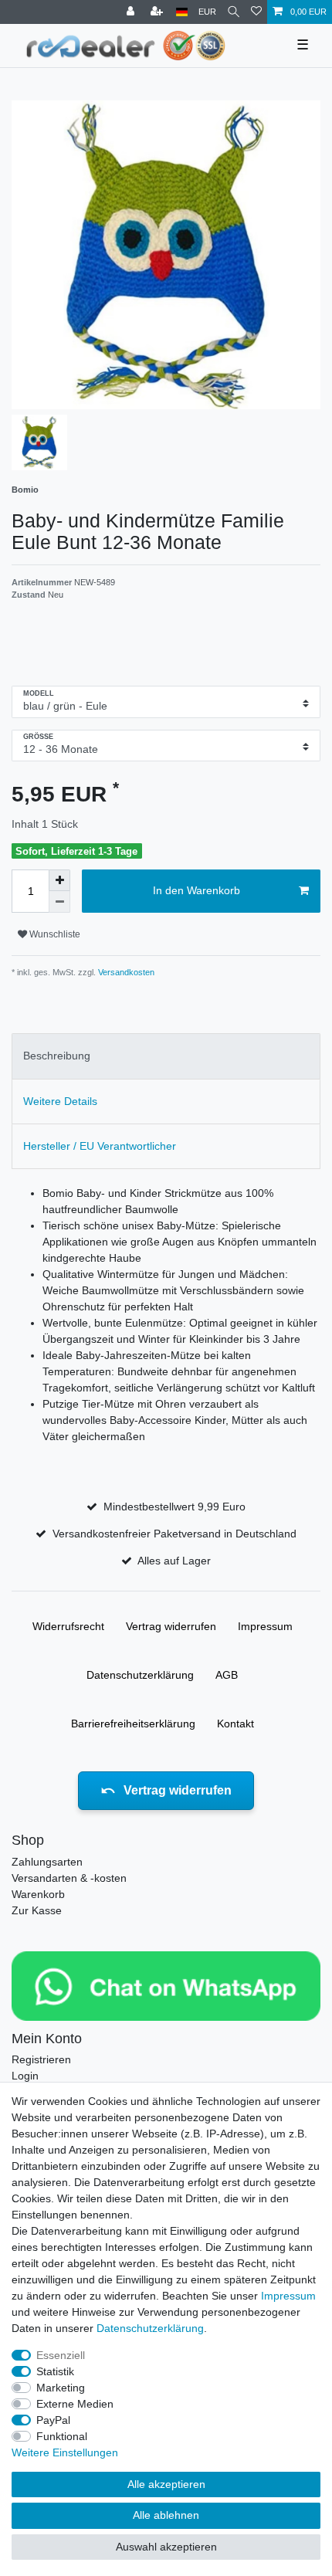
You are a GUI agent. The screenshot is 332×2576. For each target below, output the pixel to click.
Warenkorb (38, 1894)
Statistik (55, 2371)
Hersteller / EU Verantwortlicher (100, 1146)
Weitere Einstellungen (65, 2452)
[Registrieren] (158, 12)
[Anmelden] (132, 12)
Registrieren (41, 2059)
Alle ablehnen (166, 2515)
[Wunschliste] (256, 12)
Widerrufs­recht (68, 1626)
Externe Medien (75, 2404)
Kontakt (235, 1724)
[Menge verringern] (59, 902)
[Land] (182, 12)
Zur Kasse (37, 1910)
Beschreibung (57, 1056)
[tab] (166, 1056)
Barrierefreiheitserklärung (133, 1724)
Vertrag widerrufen (171, 1626)
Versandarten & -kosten (69, 1878)
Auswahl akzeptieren (166, 2547)
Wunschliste (54, 934)
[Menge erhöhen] (59, 880)
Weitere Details (60, 1101)
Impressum (265, 1626)
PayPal (53, 2420)
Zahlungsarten (47, 1862)
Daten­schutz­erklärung (140, 1675)
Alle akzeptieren (166, 2484)
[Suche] (234, 12)
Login (25, 2076)
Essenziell (61, 2355)
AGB (227, 1675)
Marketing (61, 2388)
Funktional (62, 2436)
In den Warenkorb (196, 890)
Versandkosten (125, 972)
